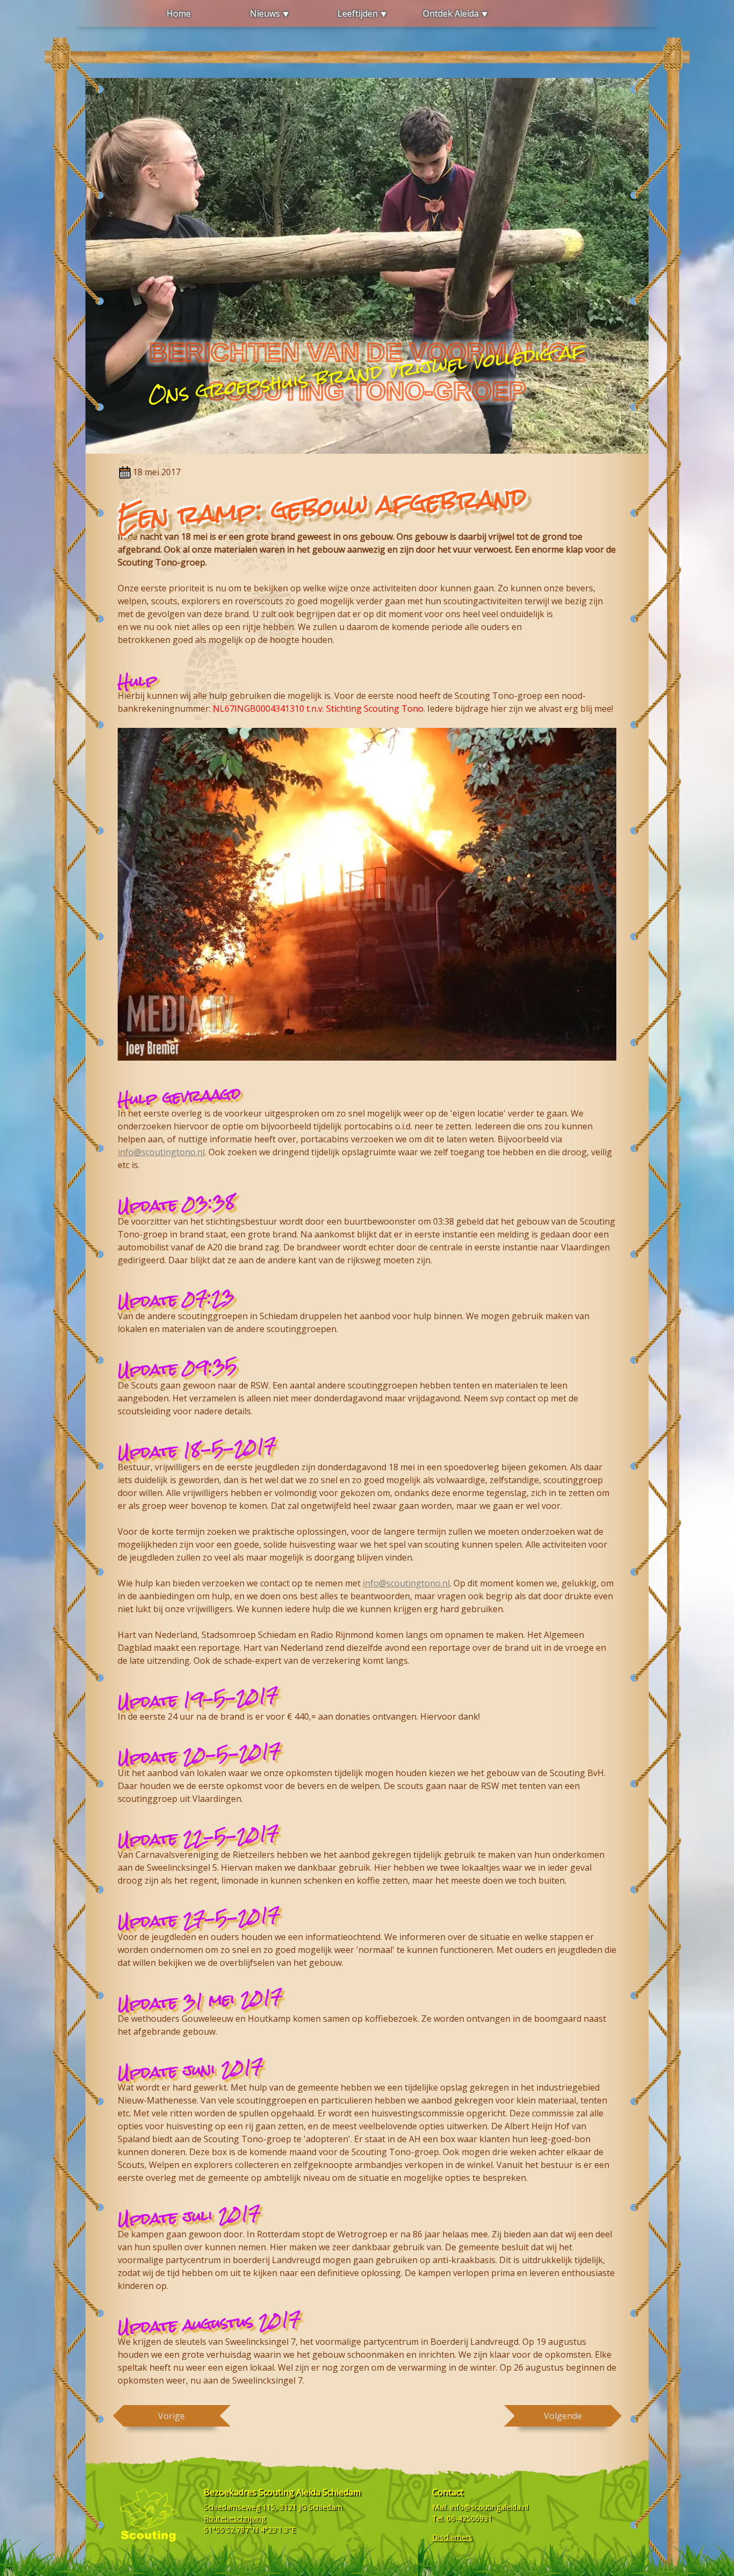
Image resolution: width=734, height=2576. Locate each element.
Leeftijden (358, 13)
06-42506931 (469, 2518)
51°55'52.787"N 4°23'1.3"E (250, 2530)
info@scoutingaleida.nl (489, 2507)
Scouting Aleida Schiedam (310, 2492)
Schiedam (325, 2507)
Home (179, 13)
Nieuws (265, 13)
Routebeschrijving (235, 2518)
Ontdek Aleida (451, 13)
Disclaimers (452, 2537)
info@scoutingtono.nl (161, 1152)
